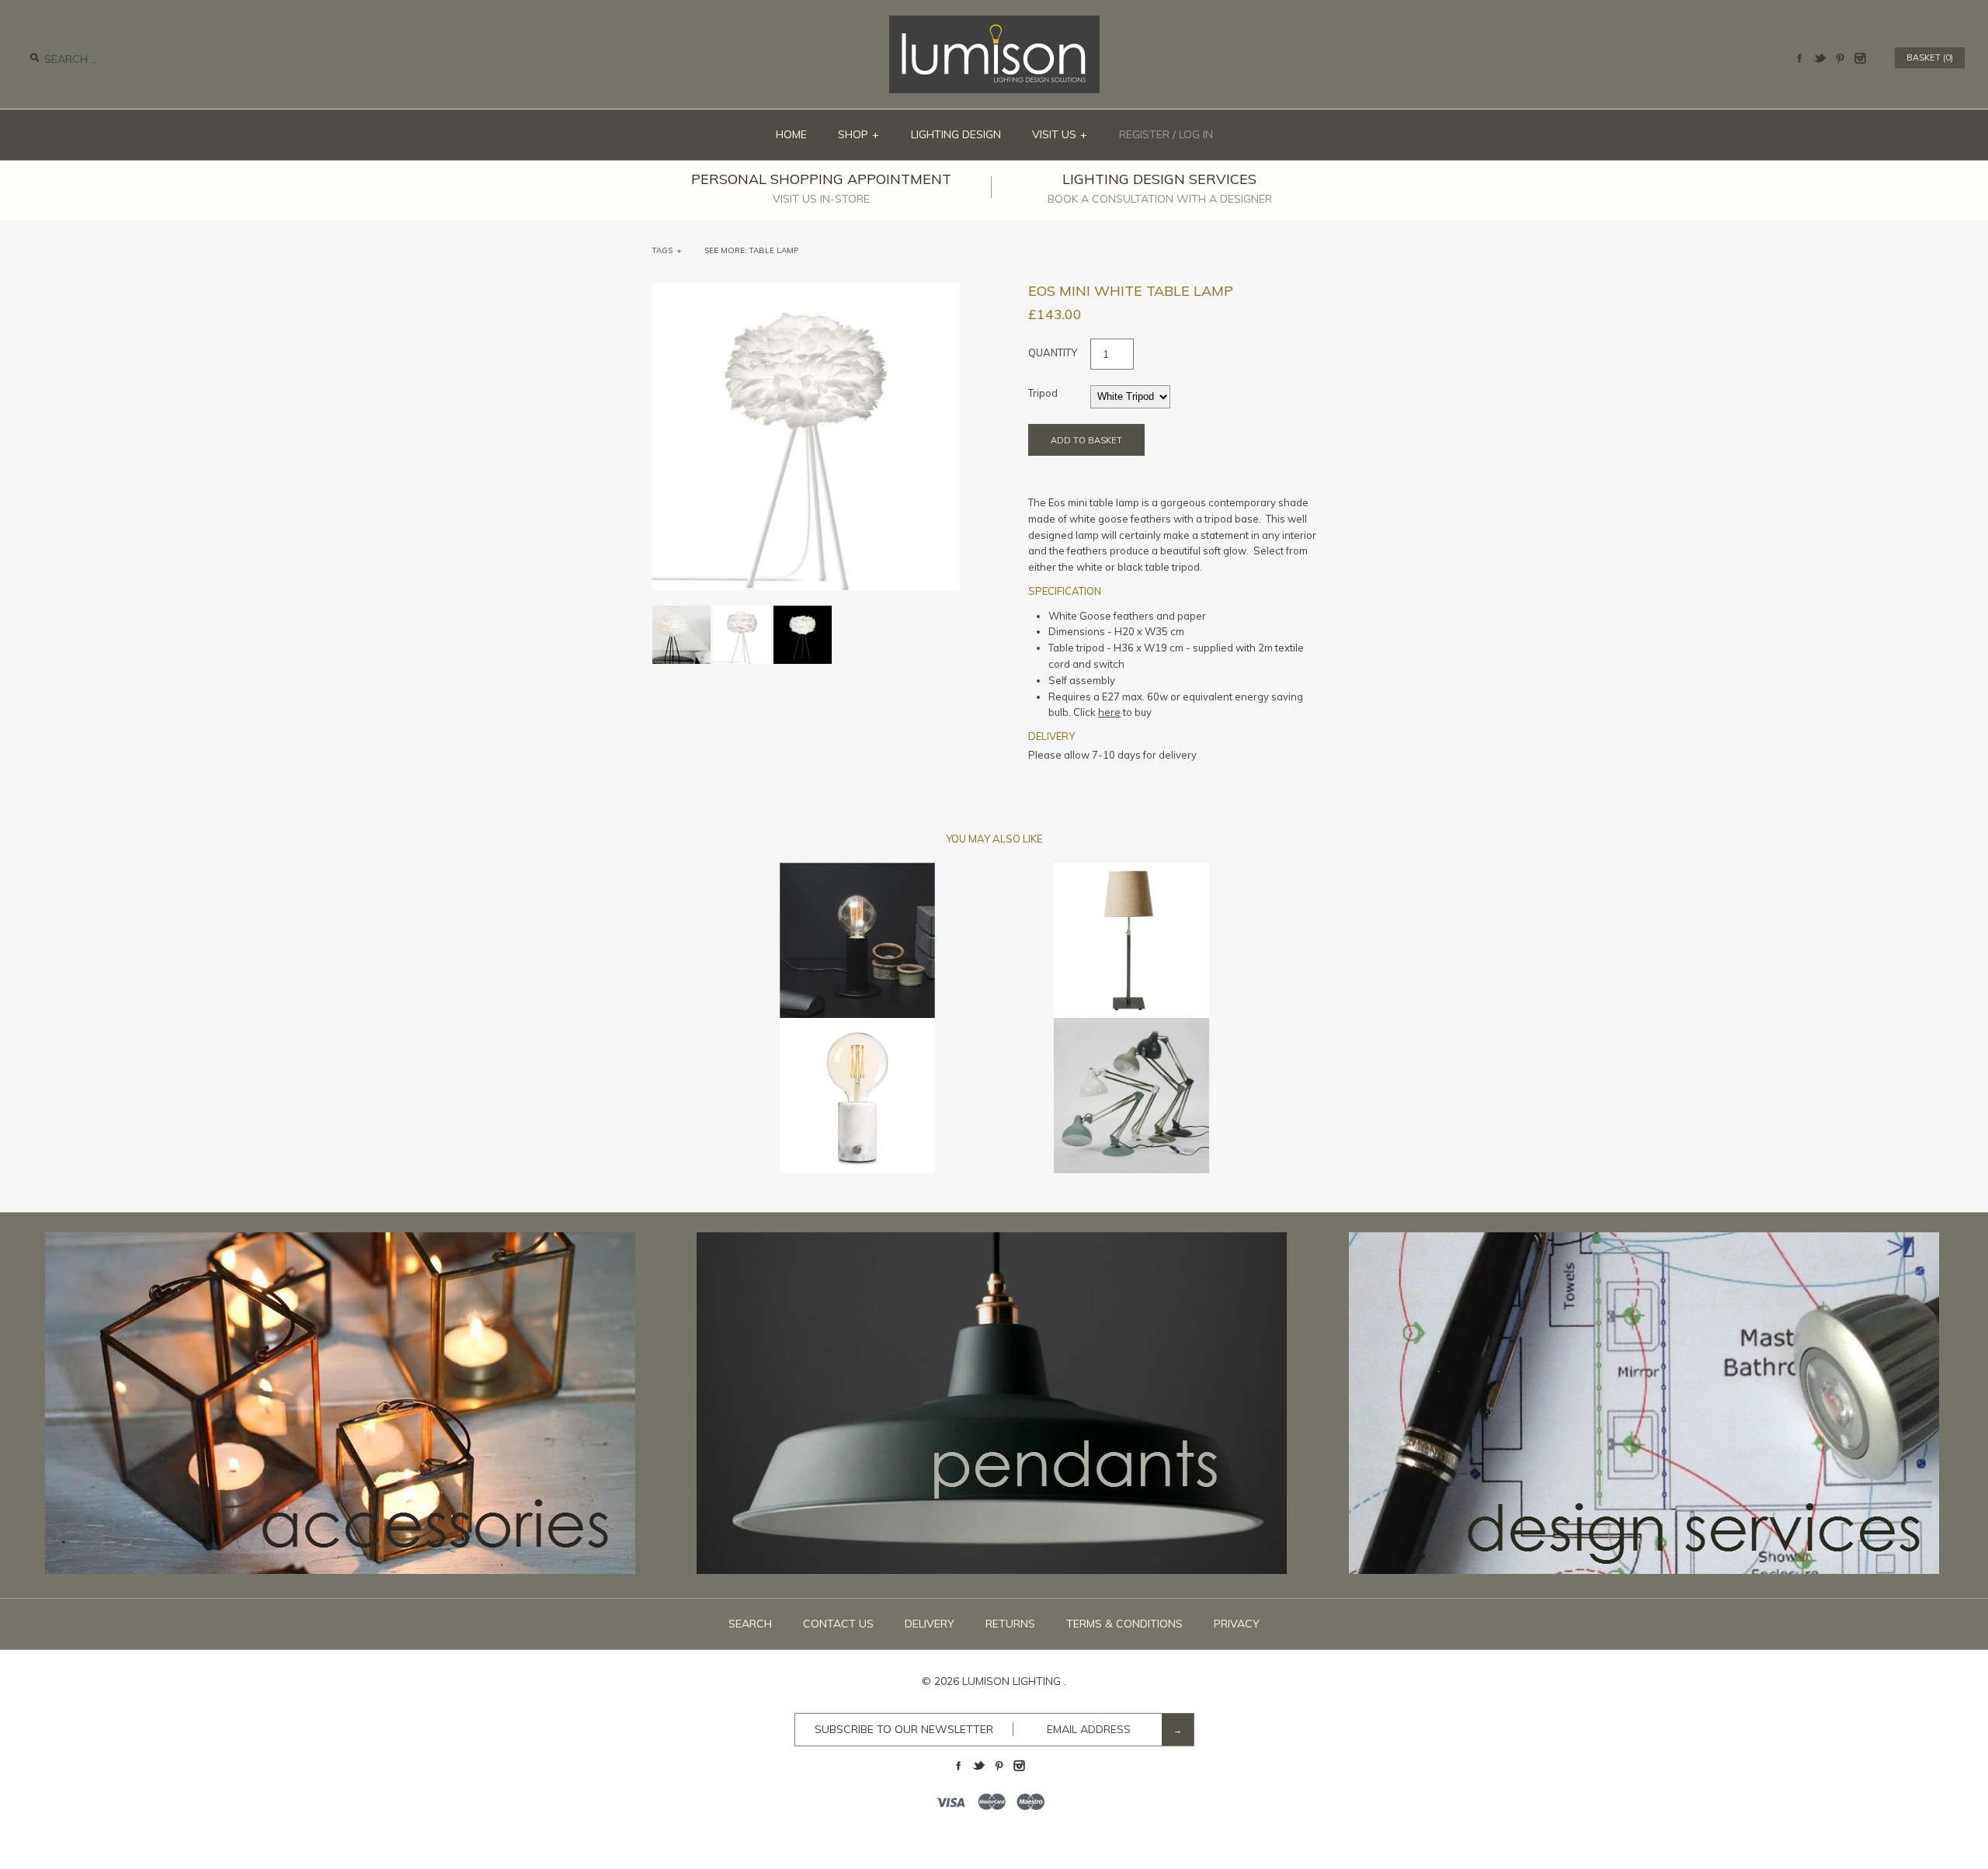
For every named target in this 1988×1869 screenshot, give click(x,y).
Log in (1196, 134)
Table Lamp (774, 250)
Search (750, 1624)
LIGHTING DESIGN (956, 134)
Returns (1010, 1624)
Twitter (1819, 58)
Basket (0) (1930, 57)
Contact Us (838, 1624)
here (1109, 712)
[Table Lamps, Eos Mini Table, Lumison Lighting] (806, 290)
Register (1144, 134)
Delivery (930, 1624)
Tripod (1043, 393)
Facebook (1799, 58)
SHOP (859, 134)
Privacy (1237, 1624)
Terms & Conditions (1124, 1624)
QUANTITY (1053, 353)
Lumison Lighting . (1014, 1681)
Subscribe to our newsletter (904, 1729)
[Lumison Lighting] (994, 23)
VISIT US (1060, 134)
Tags (667, 250)
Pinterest (1840, 58)
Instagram (1860, 58)
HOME (791, 134)
